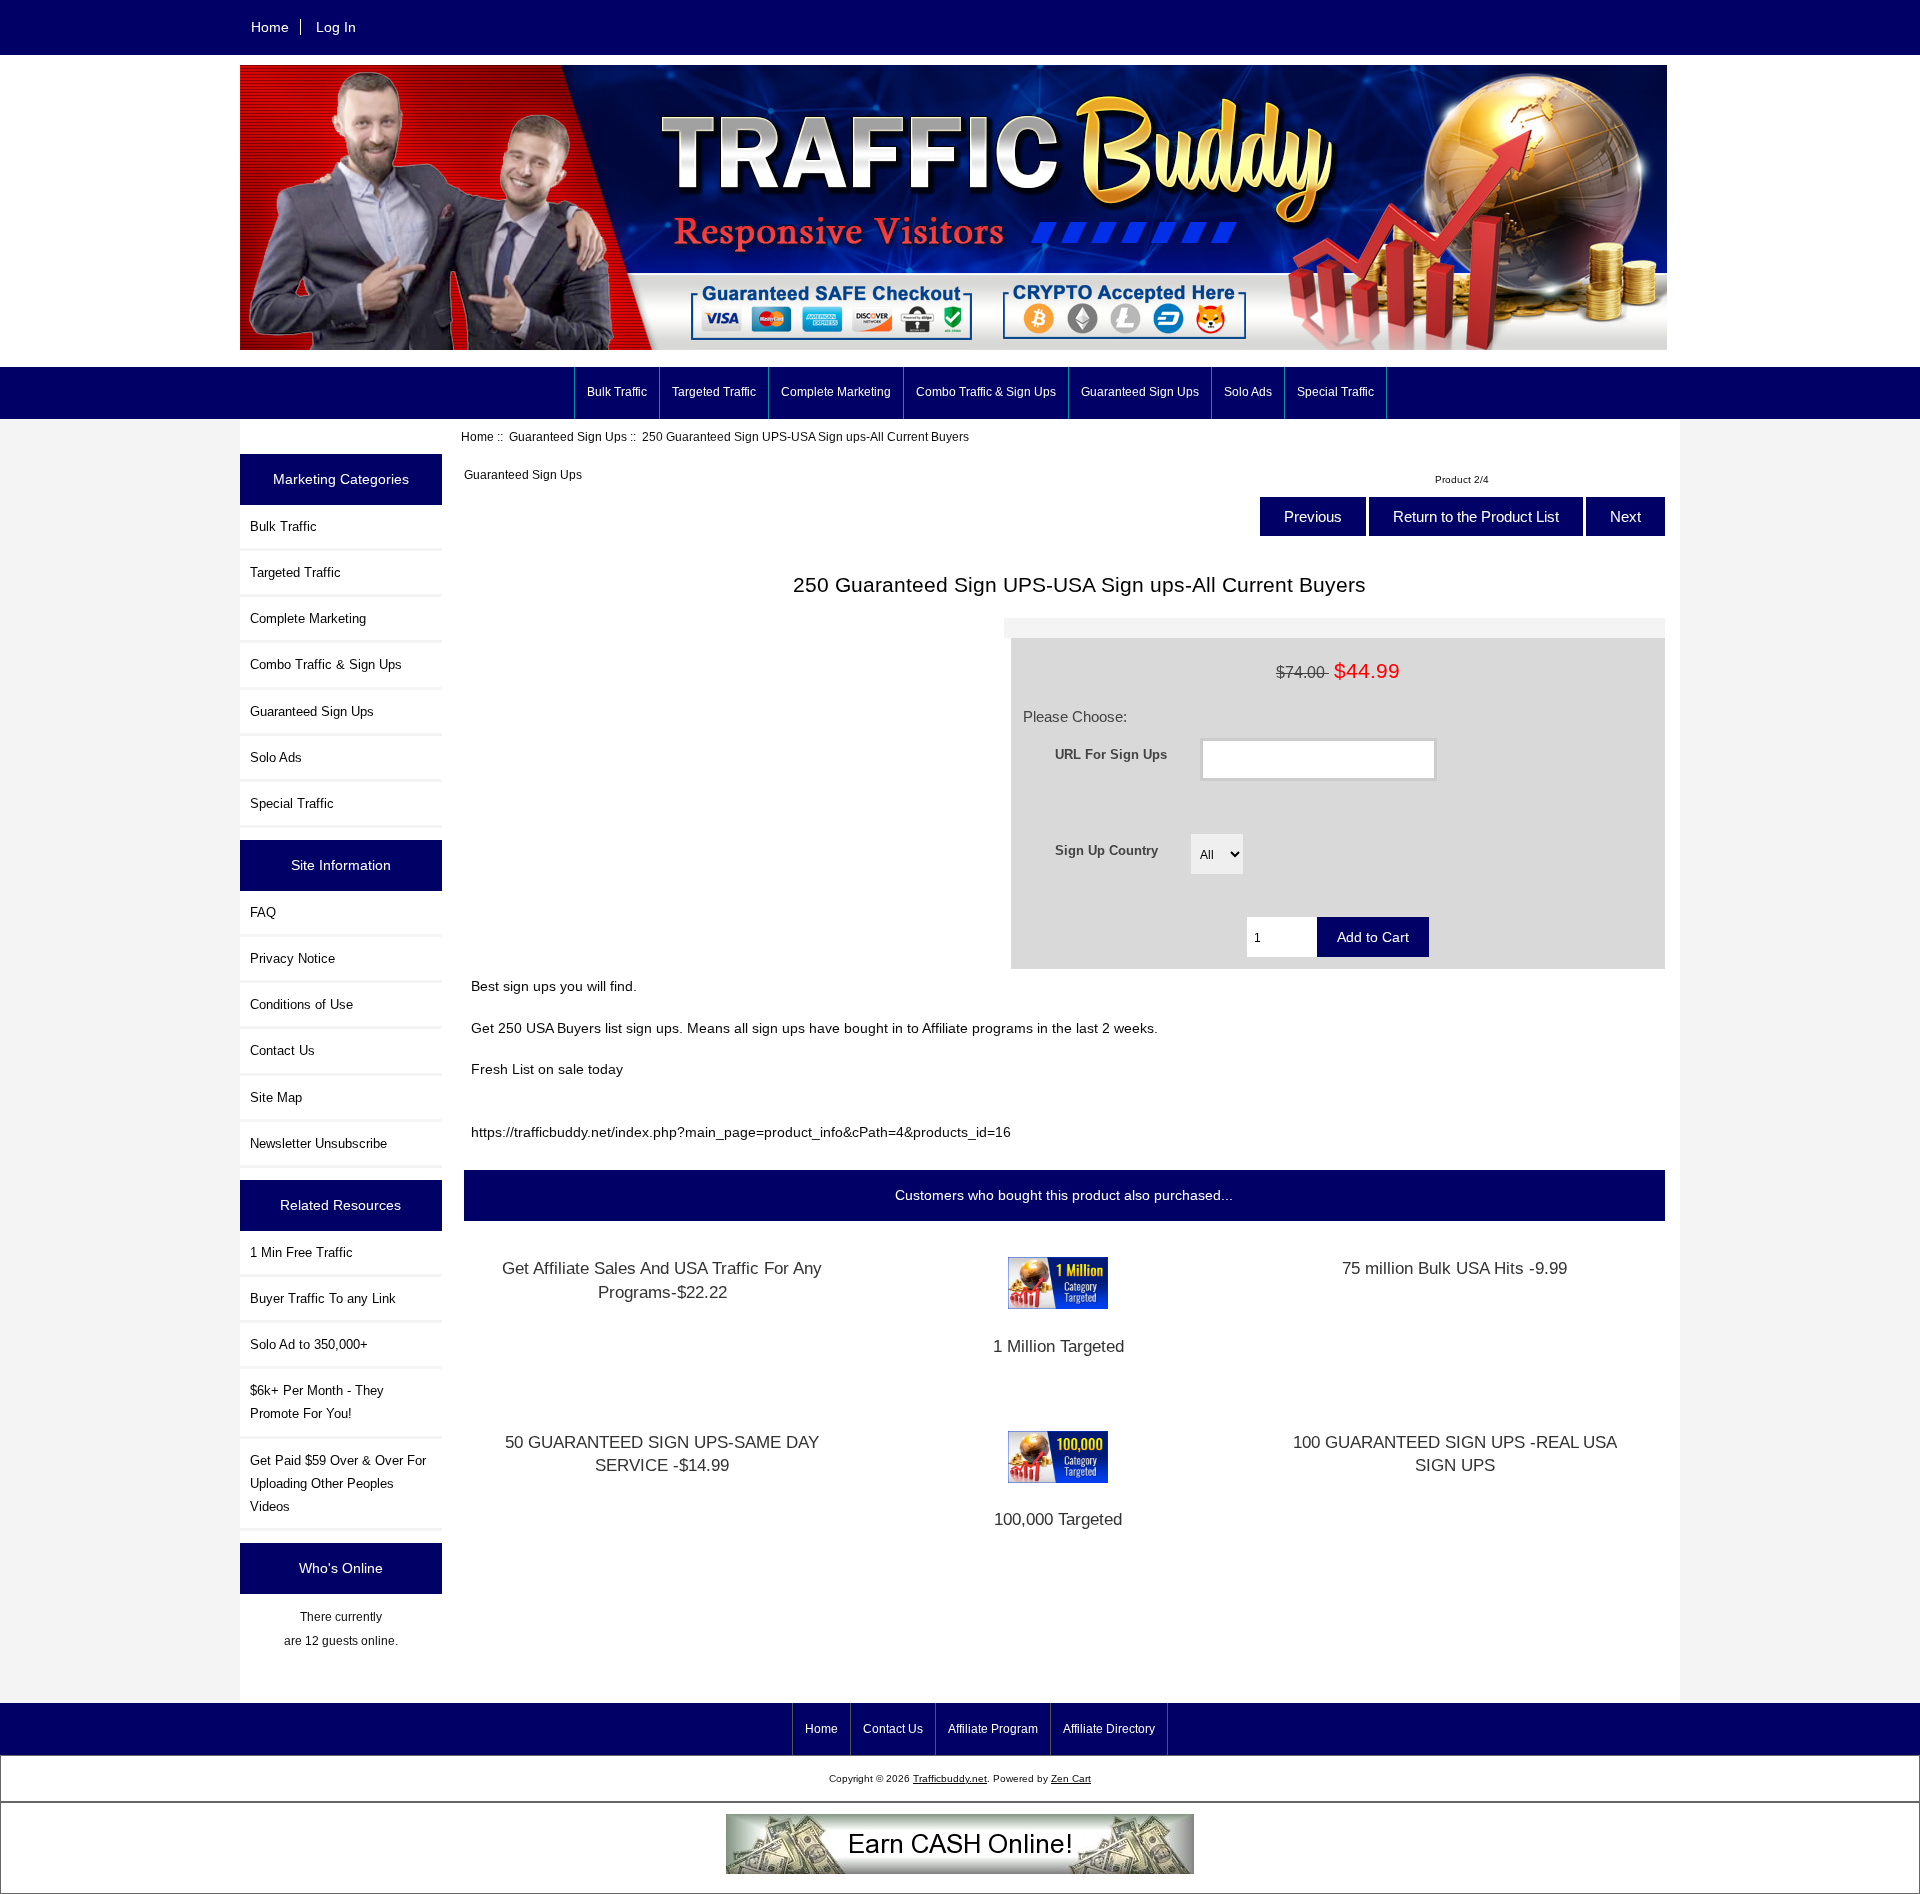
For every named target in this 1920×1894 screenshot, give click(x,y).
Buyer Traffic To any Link (323, 1298)
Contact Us (282, 1050)
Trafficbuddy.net (950, 1778)
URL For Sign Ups (1111, 753)
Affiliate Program (993, 1729)
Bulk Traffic (617, 392)
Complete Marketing (836, 392)
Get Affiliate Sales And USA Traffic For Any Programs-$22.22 (662, 1280)
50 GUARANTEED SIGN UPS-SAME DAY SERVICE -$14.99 (662, 1454)
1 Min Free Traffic (301, 1252)
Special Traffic (1335, 392)
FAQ (263, 912)
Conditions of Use (301, 1004)
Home (270, 27)
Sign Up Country (1106, 849)
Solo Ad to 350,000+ (309, 1344)
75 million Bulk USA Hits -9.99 (1454, 1268)
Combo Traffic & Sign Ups (986, 392)
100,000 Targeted (1058, 1519)
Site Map (276, 1097)
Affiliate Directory (1109, 1729)
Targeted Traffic (714, 392)
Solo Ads (1248, 392)
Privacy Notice (292, 958)
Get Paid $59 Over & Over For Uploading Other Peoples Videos (338, 1483)
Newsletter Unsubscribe (318, 1143)
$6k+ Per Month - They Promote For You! (317, 1402)
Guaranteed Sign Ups (568, 436)
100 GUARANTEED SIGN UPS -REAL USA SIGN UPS (1455, 1454)
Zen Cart (1071, 1778)
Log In (336, 27)
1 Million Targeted (1058, 1346)
